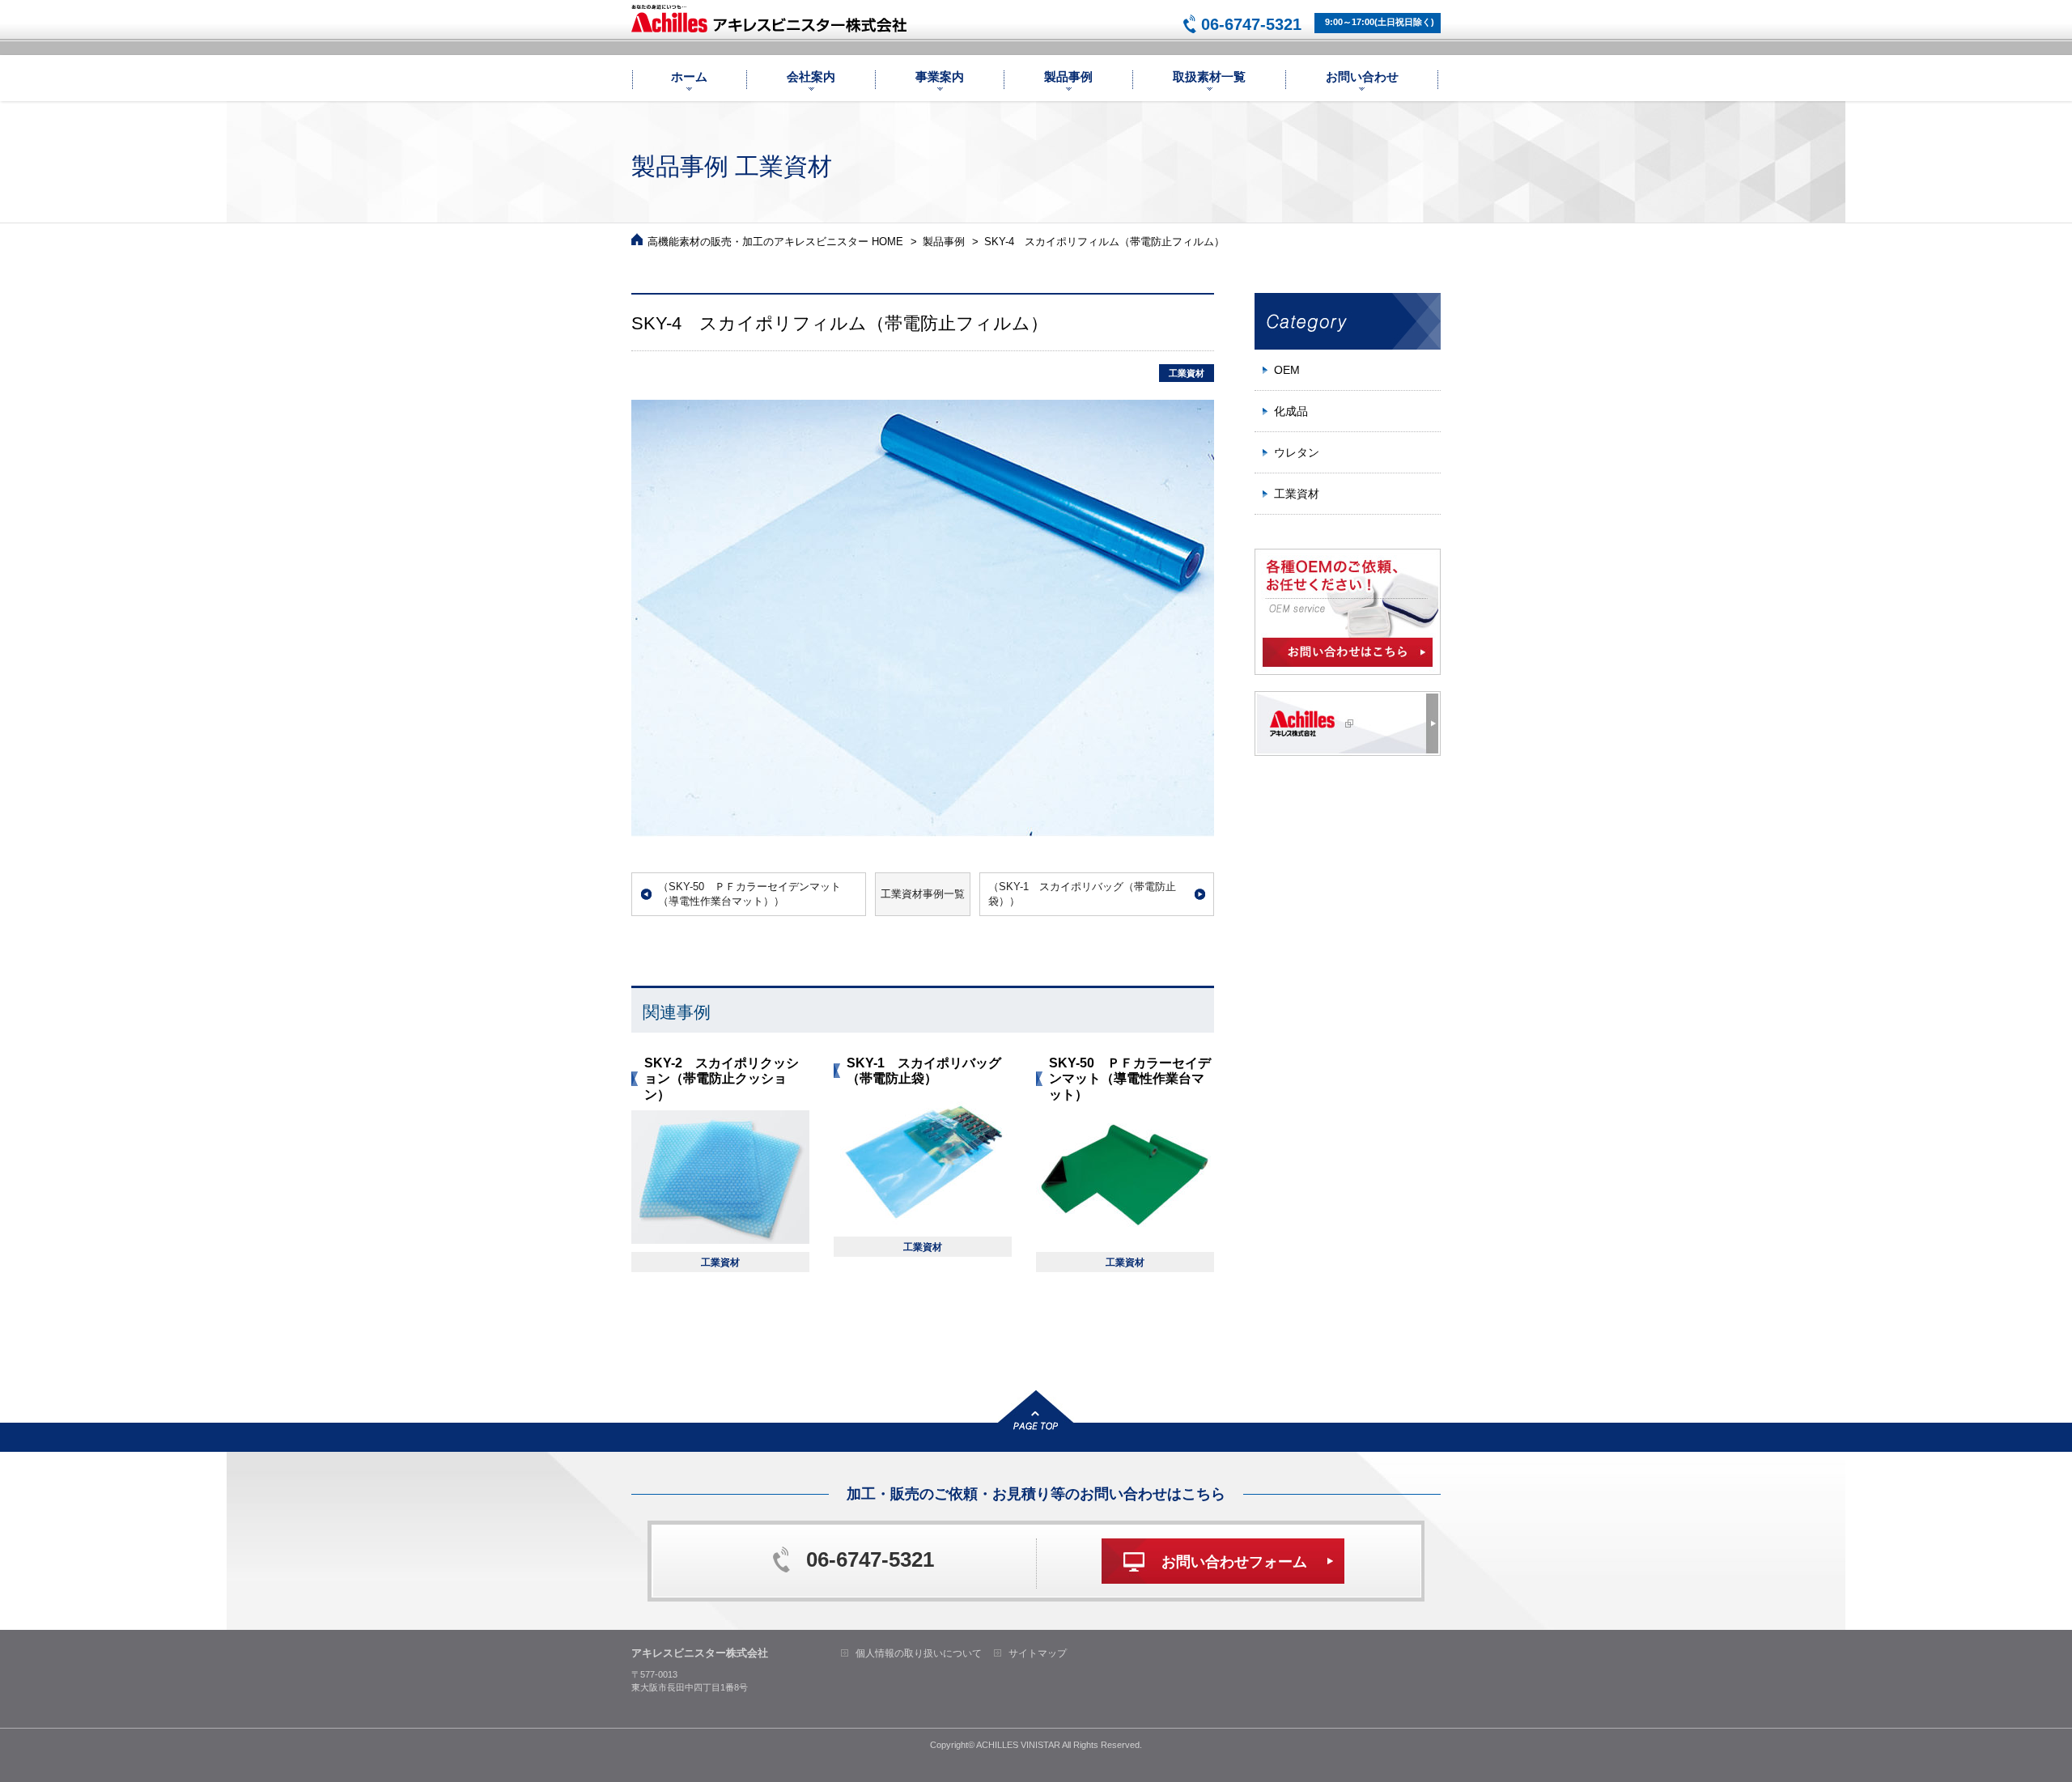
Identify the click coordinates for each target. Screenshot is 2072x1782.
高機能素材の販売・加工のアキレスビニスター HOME (775, 242)
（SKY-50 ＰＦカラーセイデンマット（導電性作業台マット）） (749, 894)
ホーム (689, 76)
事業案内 (940, 76)
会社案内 (811, 76)
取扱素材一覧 (1209, 76)
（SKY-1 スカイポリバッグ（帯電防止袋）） (1082, 894)
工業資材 (1297, 494)
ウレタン (1297, 452)
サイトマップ (1038, 1653)
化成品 (1291, 411)
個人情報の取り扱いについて (919, 1653)
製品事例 (1068, 76)
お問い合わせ (1362, 76)
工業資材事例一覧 (923, 894)
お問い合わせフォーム (1234, 1562)
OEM (1287, 370)
